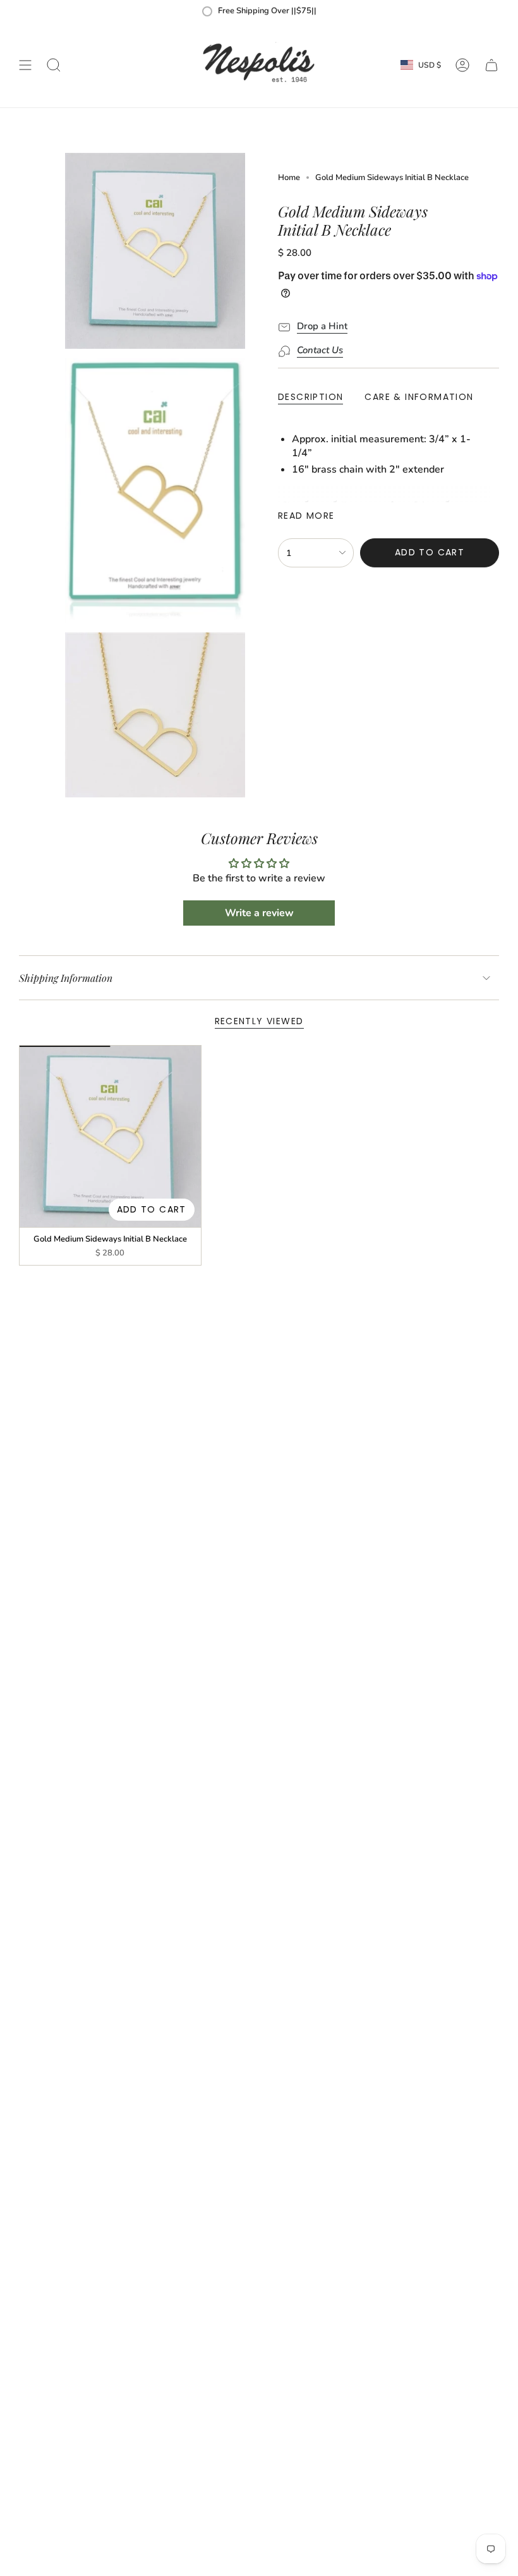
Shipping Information (66, 978)
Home (289, 178)
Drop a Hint (322, 326)
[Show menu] (25, 65)
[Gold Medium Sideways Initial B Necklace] (110, 1136)
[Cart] (491, 65)
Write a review (259, 913)
